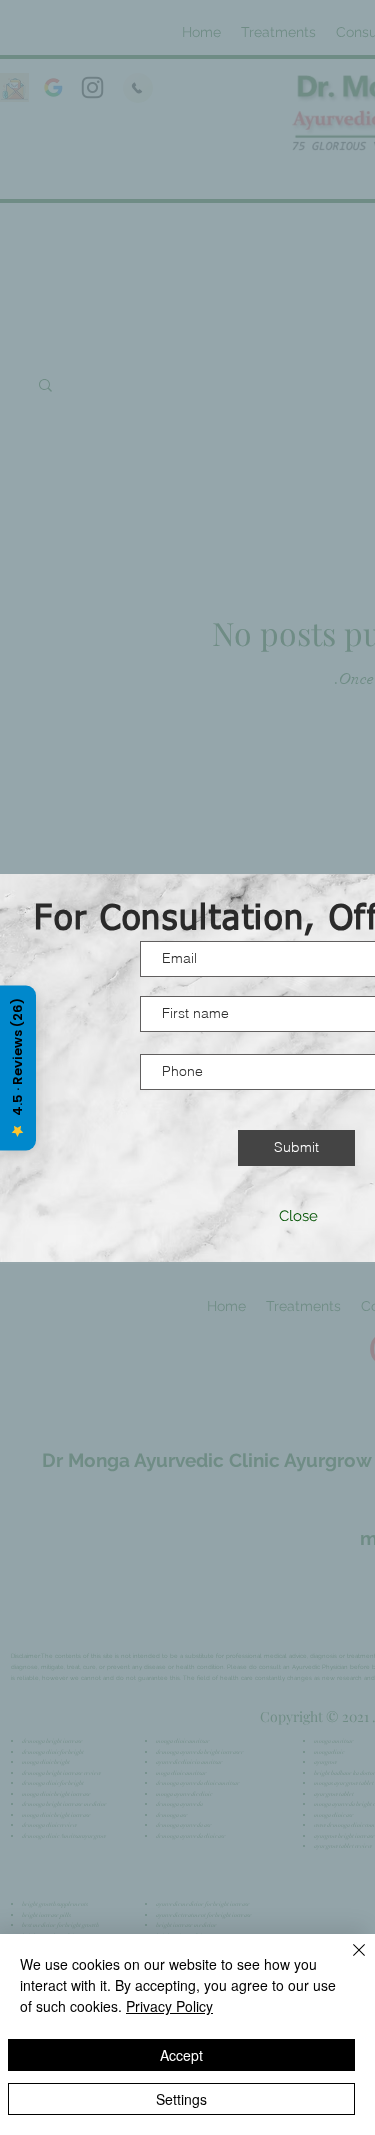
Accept (181, 2055)
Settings (181, 2099)
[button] (298, 1217)
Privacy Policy (169, 2006)
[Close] (347, 1962)
